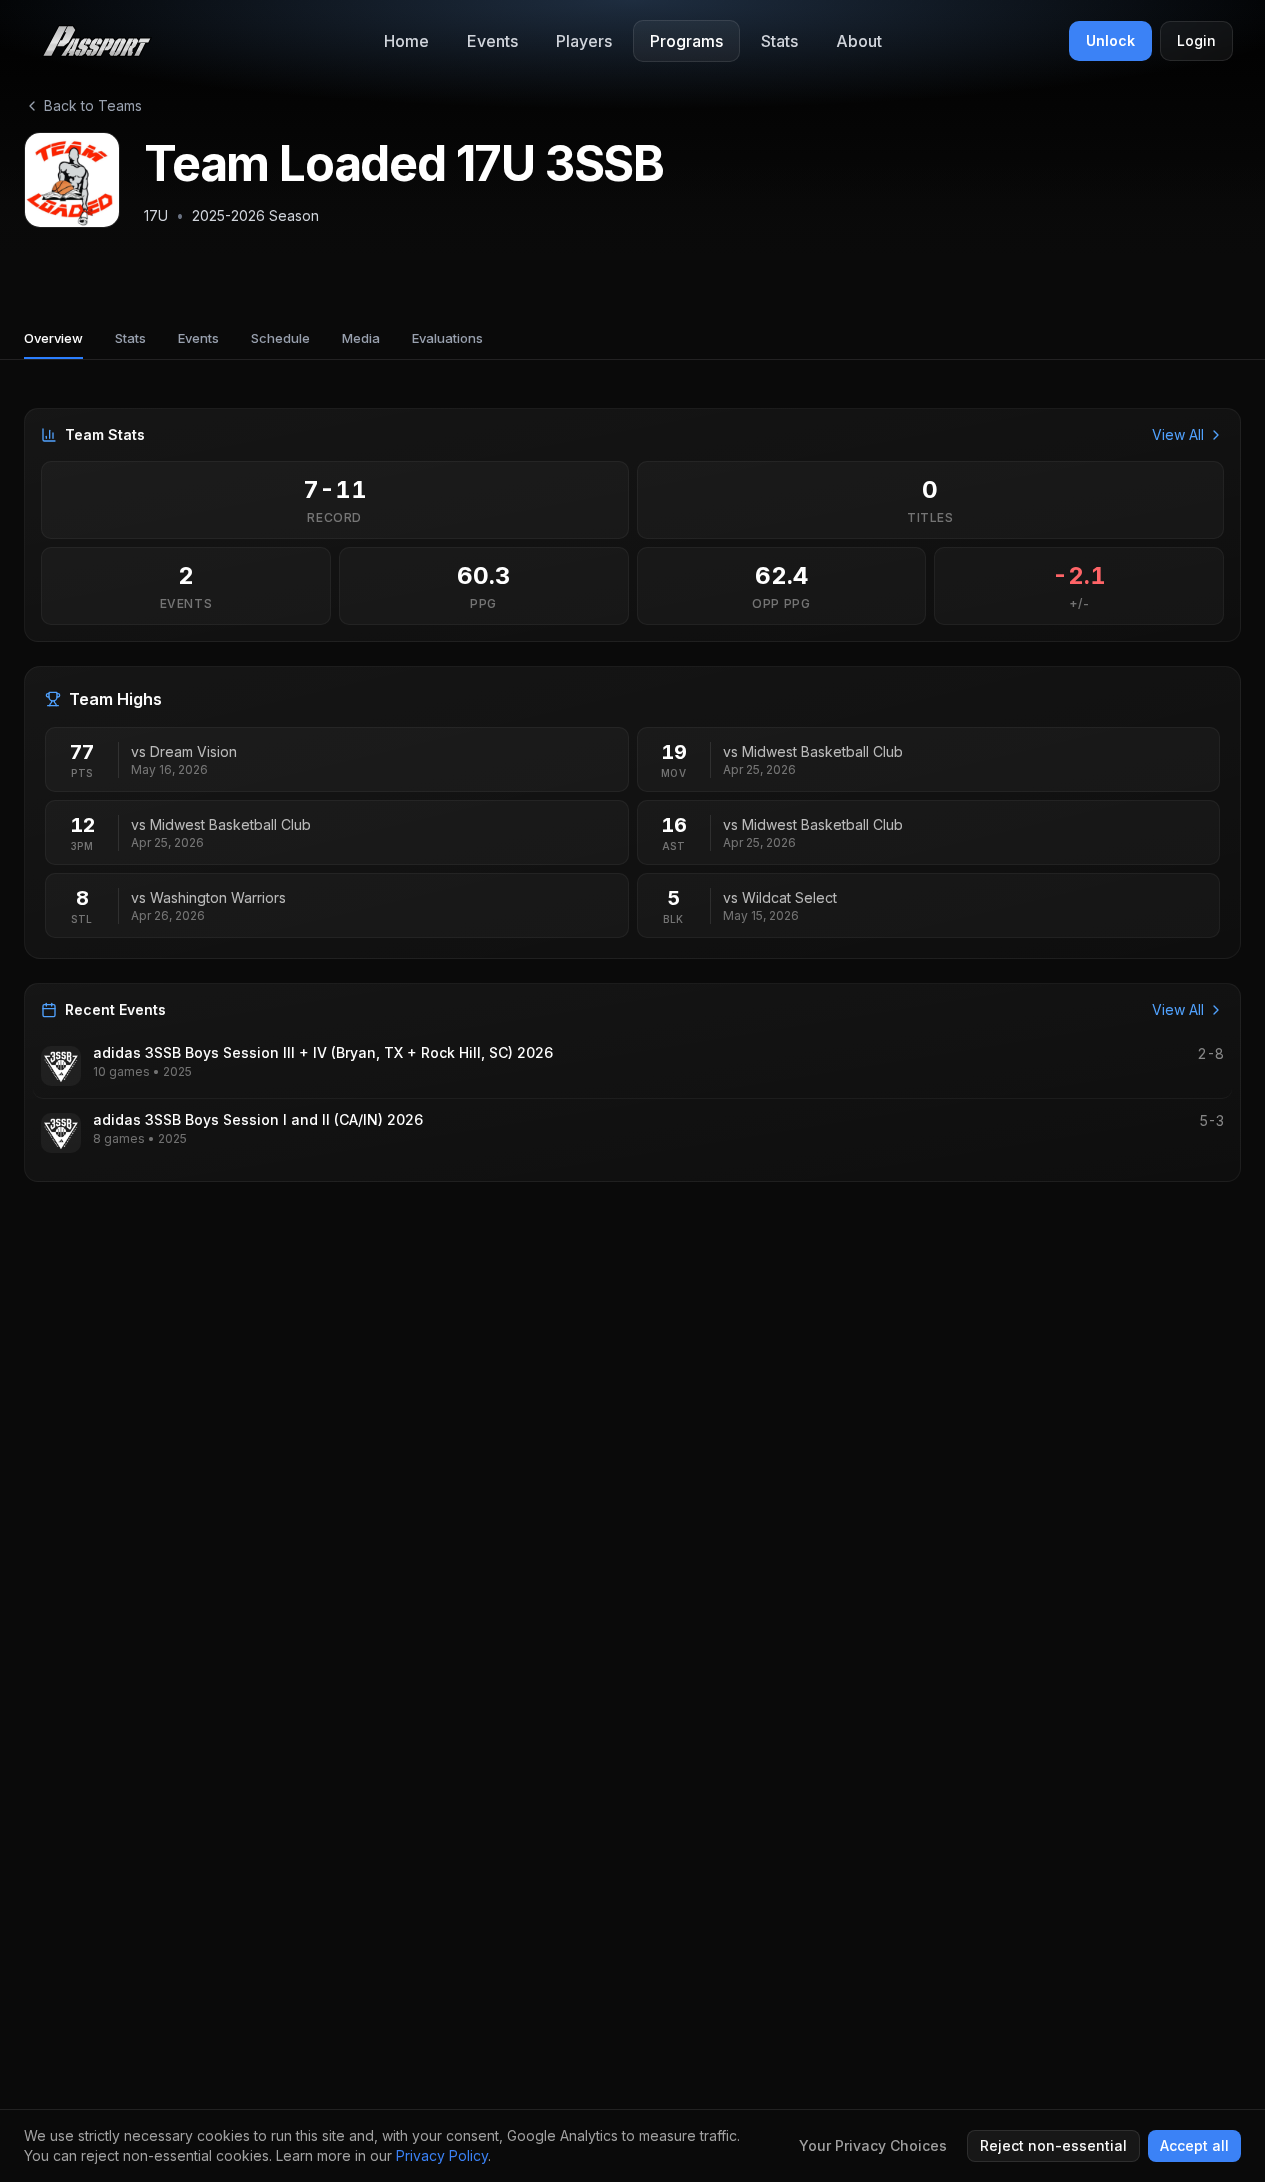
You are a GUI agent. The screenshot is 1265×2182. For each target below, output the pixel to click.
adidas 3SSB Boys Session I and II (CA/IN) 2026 (258, 1119)
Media (361, 338)
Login (1196, 40)
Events (198, 338)
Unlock (1110, 40)
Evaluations (447, 338)
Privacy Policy (442, 2155)
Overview (53, 338)
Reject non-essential (1053, 2145)
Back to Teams (93, 105)
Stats (130, 338)
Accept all (1194, 2145)
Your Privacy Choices (873, 2145)
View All (1178, 434)
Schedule (280, 338)
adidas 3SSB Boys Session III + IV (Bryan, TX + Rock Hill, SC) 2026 (323, 1052)
